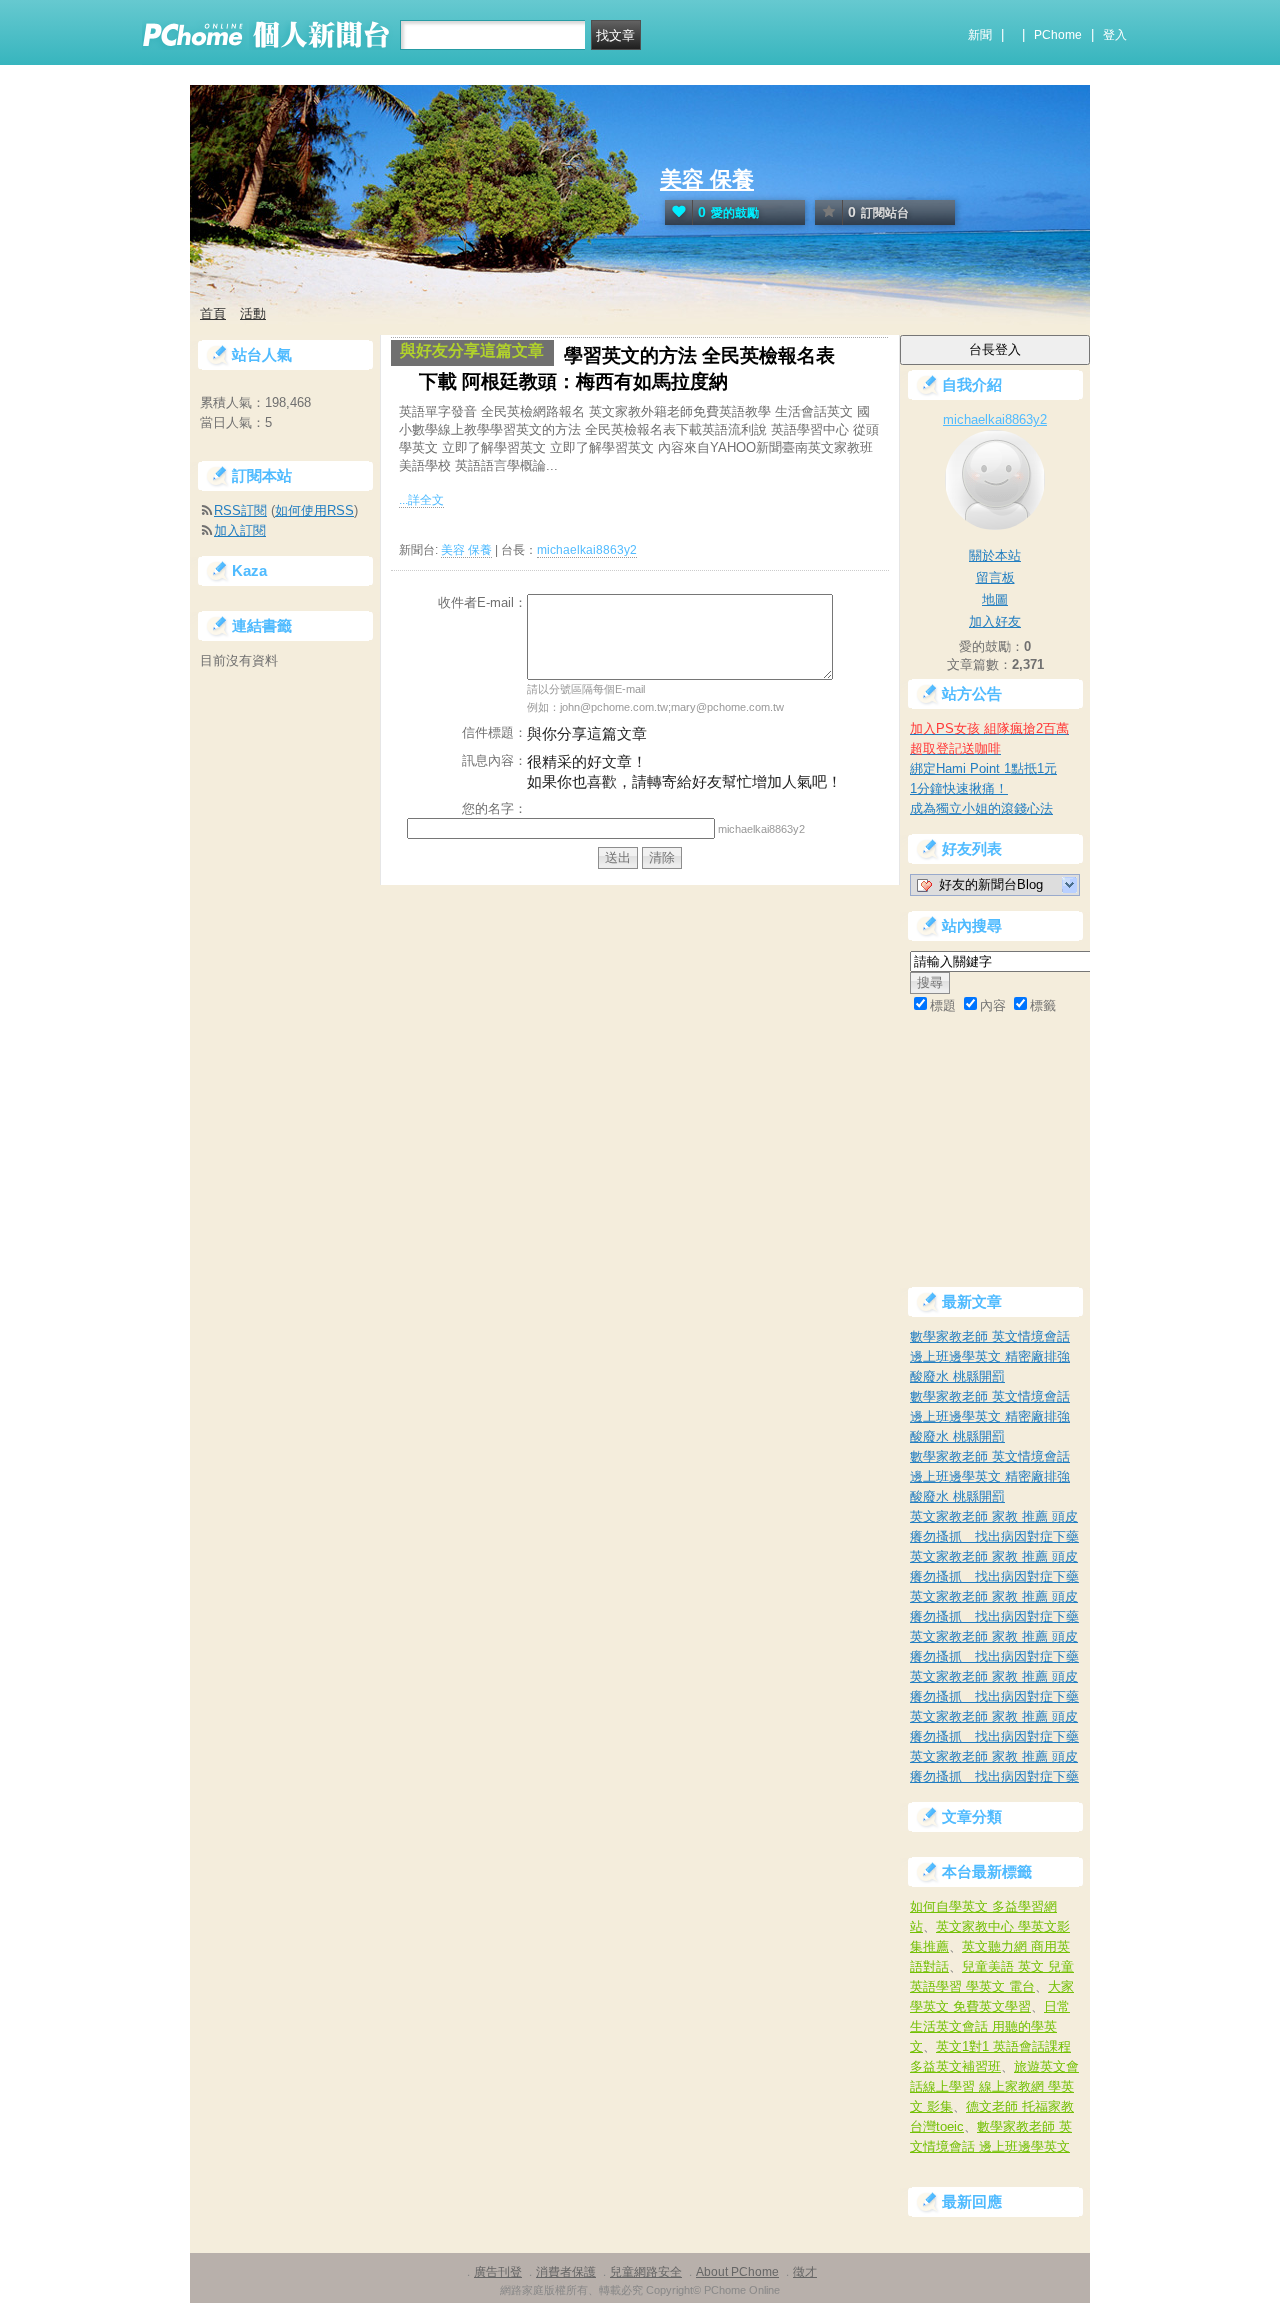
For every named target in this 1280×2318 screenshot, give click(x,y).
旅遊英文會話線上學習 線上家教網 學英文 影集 (994, 2086)
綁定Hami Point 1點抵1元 (983, 768)
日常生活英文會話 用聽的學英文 (990, 2026)
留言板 (995, 577)
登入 (1115, 35)
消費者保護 (566, 2272)
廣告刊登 (498, 2272)
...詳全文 (421, 500)
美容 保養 (707, 179)
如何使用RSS (314, 510)
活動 (253, 313)
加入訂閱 (240, 530)
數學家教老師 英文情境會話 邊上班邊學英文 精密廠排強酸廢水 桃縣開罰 (990, 1356)
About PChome (737, 2272)
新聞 (980, 35)
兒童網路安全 (646, 2272)
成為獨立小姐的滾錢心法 (981, 808)
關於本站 (995, 555)
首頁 (213, 313)
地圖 (995, 599)
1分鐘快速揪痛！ (959, 788)
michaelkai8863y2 (587, 550)
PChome (1058, 35)
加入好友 (995, 621)
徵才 (805, 2272)
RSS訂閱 (240, 510)
